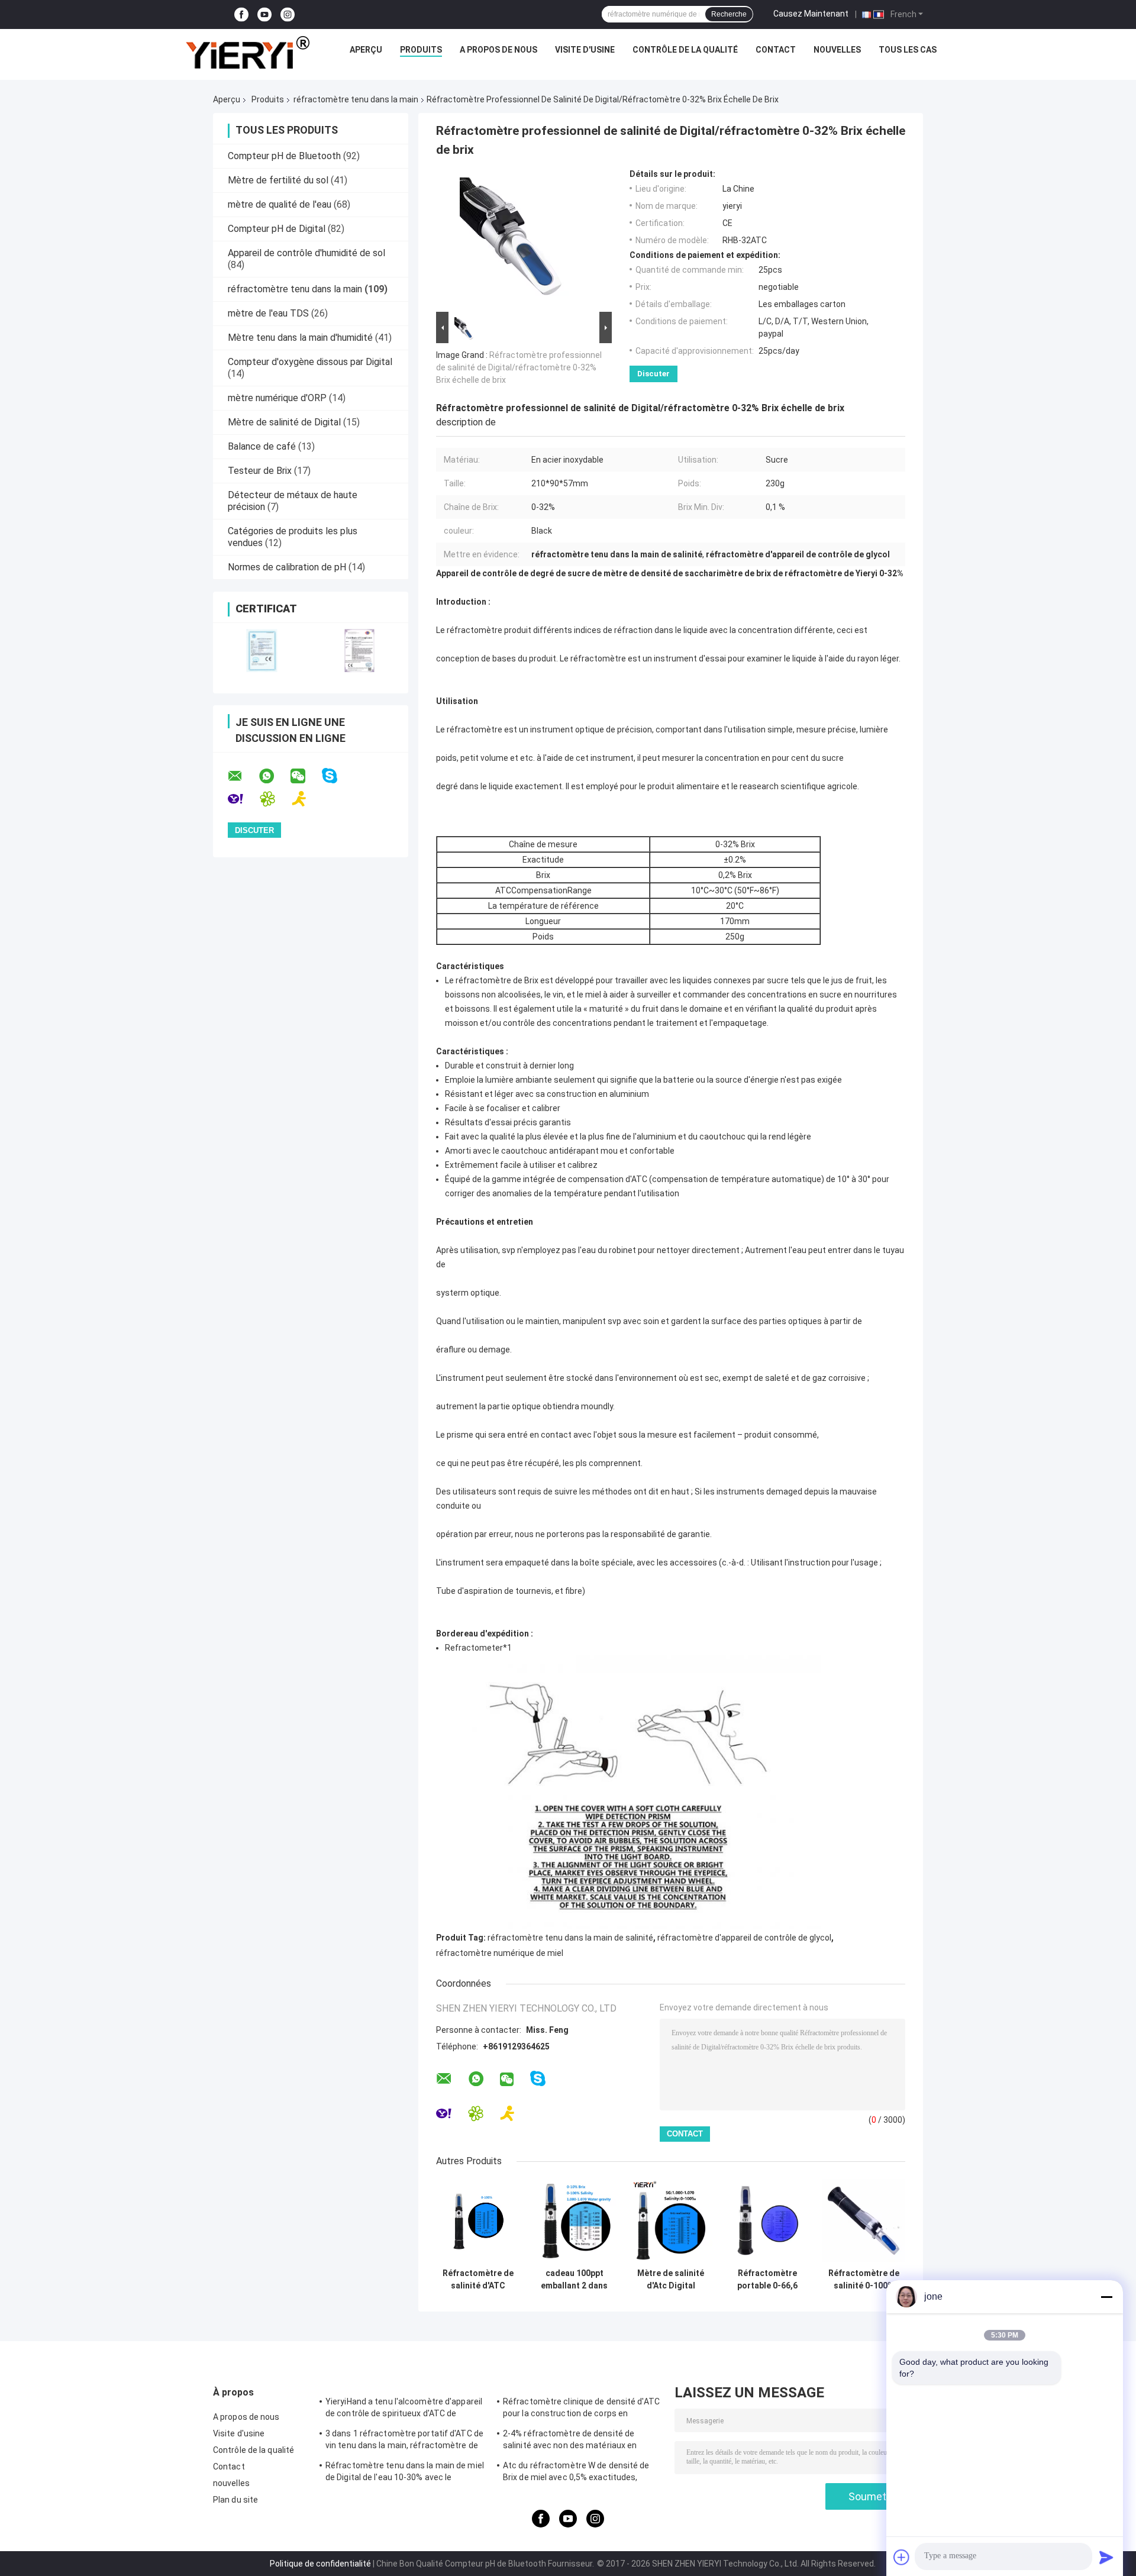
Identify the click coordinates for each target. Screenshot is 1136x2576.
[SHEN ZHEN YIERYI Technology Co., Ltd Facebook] (241, 14)
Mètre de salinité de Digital (284, 422)
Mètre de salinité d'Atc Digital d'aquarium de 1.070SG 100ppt (671, 2280)
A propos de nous (498, 50)
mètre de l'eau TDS (268, 313)
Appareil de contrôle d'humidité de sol (306, 253)
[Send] (1106, 2557)
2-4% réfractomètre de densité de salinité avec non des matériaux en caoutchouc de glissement (570, 2441)
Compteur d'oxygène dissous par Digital (310, 362)
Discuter (653, 374)
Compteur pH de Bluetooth (284, 156)
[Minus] (1106, 2297)
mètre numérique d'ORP (277, 398)
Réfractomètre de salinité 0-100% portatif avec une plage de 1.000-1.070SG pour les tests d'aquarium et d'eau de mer (864, 2280)
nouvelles (837, 50)
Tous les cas (908, 50)
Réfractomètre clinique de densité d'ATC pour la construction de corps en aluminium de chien (581, 2409)
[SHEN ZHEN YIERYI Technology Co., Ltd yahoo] (243, 799)
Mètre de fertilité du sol (278, 180)
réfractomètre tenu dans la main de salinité (570, 1938)
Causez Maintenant (811, 14)
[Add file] (902, 2557)
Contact (776, 50)
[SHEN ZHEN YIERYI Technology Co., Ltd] (247, 53)
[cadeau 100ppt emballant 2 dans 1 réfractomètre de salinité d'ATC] (574, 2221)
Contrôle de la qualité (685, 50)
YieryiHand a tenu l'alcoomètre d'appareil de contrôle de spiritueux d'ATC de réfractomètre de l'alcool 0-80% (404, 2409)
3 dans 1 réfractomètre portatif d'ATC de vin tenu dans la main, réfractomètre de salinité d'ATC (404, 2441)
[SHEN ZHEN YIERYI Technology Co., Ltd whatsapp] (274, 776)
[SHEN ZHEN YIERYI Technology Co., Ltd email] (243, 776)
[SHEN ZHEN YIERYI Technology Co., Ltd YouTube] (264, 14)
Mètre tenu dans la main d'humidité (300, 338)
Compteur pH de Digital (277, 229)
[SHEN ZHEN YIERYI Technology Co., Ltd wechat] (305, 776)
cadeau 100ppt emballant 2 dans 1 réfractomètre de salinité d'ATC (574, 2280)
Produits (421, 50)
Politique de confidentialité (320, 2564)
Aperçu (366, 50)
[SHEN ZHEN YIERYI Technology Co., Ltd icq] (275, 799)
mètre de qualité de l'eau (280, 204)
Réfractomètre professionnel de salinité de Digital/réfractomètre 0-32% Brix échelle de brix (519, 367)
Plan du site (235, 2500)
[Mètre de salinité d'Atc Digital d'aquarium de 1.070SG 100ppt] (671, 2221)
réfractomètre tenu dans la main (356, 99)
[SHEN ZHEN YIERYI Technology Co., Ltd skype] (337, 776)
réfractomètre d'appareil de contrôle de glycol (744, 1938)
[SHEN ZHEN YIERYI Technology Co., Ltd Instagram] (288, 14)
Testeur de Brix (260, 471)
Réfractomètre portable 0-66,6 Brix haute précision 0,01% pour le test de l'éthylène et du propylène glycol (767, 2280)
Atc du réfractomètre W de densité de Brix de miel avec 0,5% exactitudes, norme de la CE (576, 2473)
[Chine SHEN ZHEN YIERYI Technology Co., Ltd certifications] (262, 651)
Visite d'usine (585, 50)
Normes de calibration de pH (287, 567)
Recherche (729, 14)
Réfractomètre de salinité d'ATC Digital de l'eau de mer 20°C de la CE (478, 2280)
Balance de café (262, 446)
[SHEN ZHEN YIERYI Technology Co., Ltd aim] (307, 799)
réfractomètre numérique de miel (500, 1953)
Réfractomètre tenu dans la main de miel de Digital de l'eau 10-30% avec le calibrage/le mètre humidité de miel (405, 2473)
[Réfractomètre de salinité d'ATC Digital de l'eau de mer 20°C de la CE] (478, 2221)
